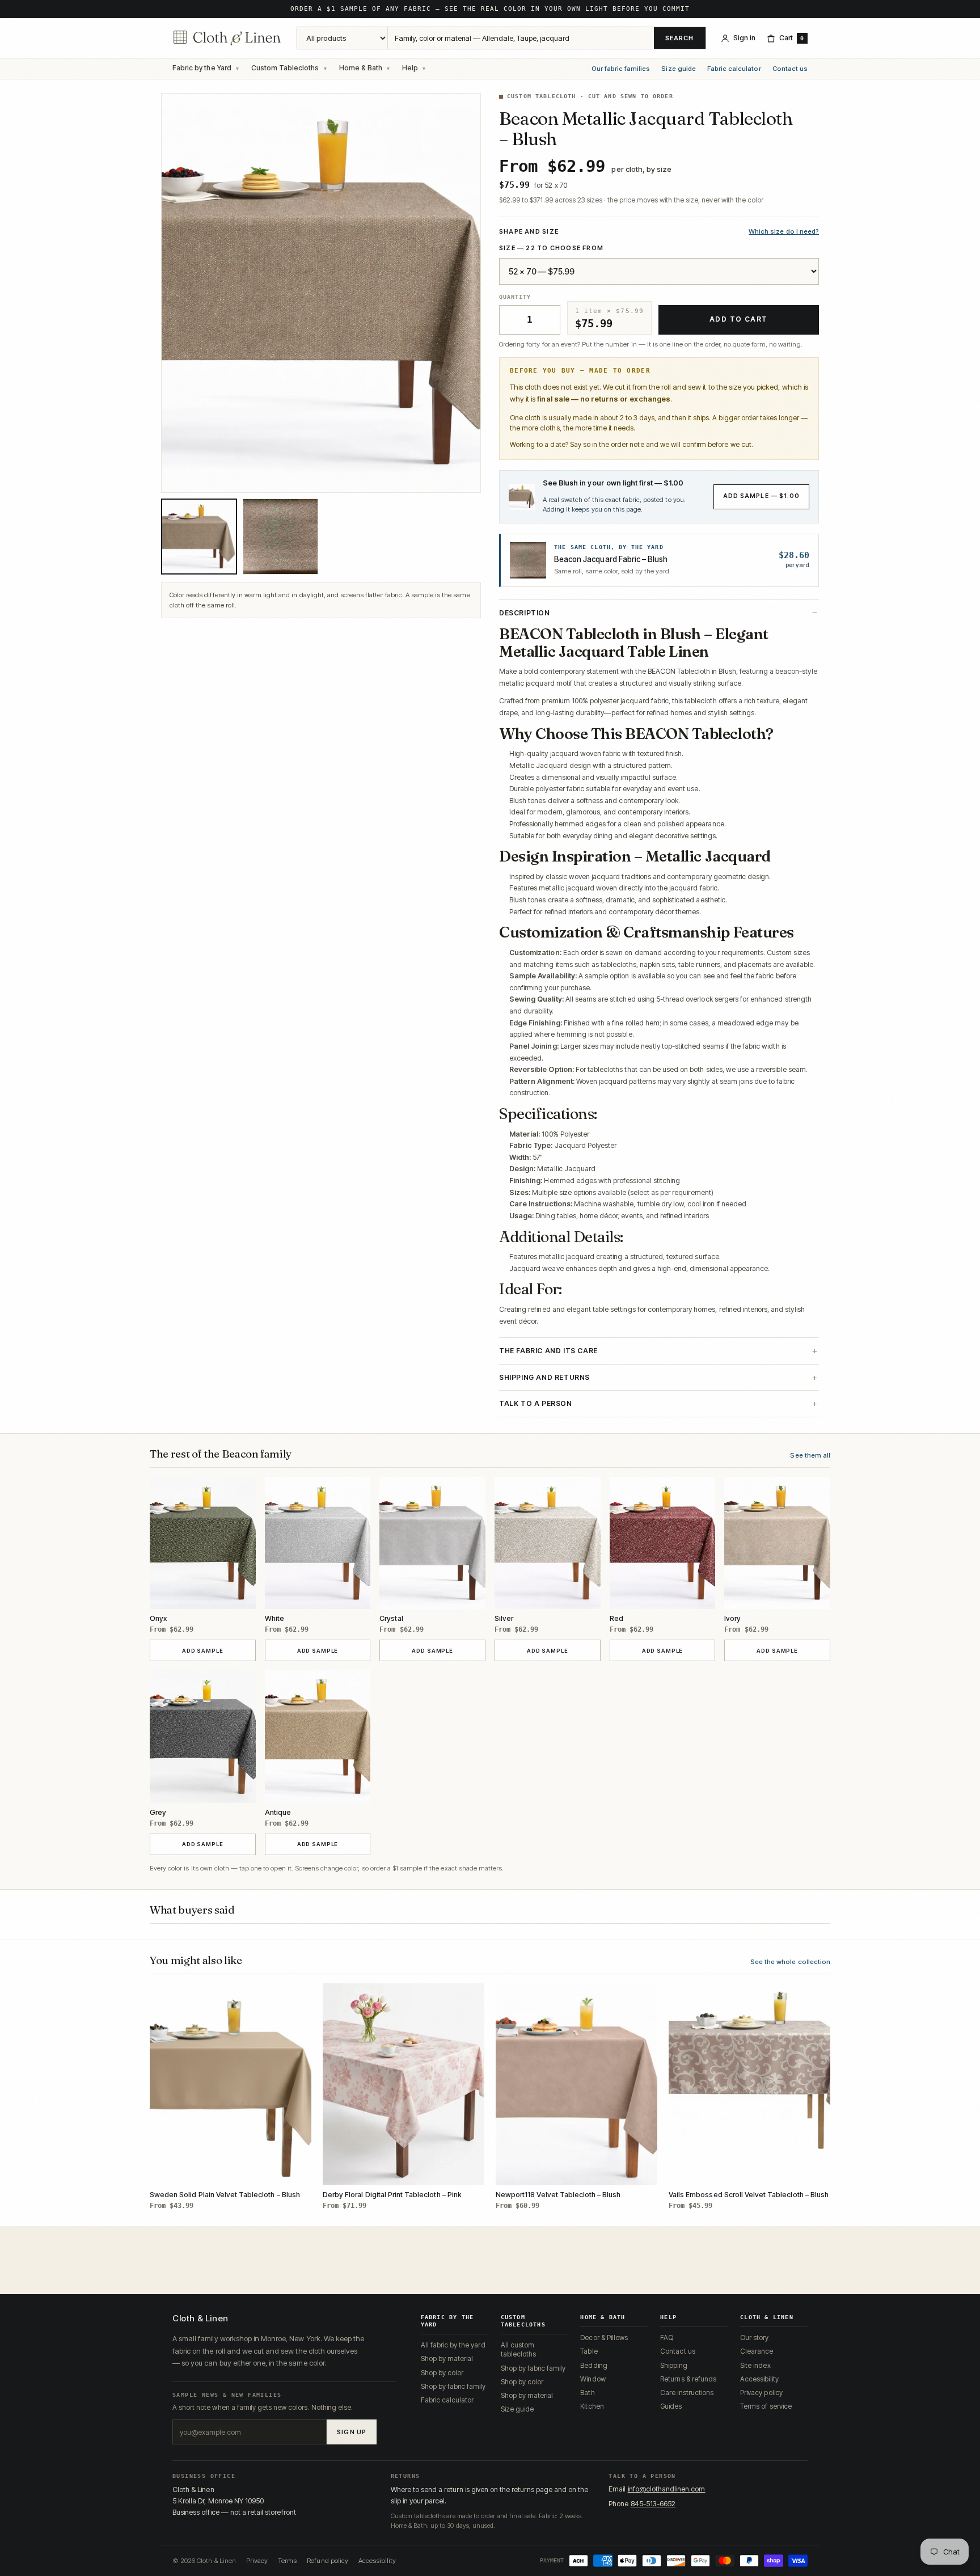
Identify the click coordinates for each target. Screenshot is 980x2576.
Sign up (352, 2432)
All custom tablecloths (518, 2349)
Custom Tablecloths (285, 68)
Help (410, 68)
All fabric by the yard (453, 2345)
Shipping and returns (544, 1377)
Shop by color (442, 2373)
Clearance (757, 2351)
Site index (755, 2365)
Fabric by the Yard (202, 68)
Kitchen (592, 2406)
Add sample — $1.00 (761, 496)
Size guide (678, 69)
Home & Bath (361, 68)
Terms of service (766, 2406)
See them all (810, 1455)
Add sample (215, 1650)
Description (525, 613)
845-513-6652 (653, 2504)
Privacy (257, 2561)
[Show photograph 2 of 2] (281, 537)
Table (589, 2351)
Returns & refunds (688, 2379)
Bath (587, 2393)
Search (680, 38)
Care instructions (687, 2393)
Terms (287, 2561)
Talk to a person (536, 1403)
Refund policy (328, 2561)
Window (593, 2379)
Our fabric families (621, 69)
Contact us (790, 69)
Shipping (673, 2365)
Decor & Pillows (604, 2338)
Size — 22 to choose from (551, 248)
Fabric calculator (734, 69)
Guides (671, 2406)
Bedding (594, 2365)
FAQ (667, 2338)
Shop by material (447, 2358)
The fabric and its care (548, 1351)
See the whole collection (790, 1962)
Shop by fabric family (453, 2386)
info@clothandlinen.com (667, 2489)
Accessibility (759, 2379)
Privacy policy (761, 2393)
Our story (754, 2338)
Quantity (515, 297)
